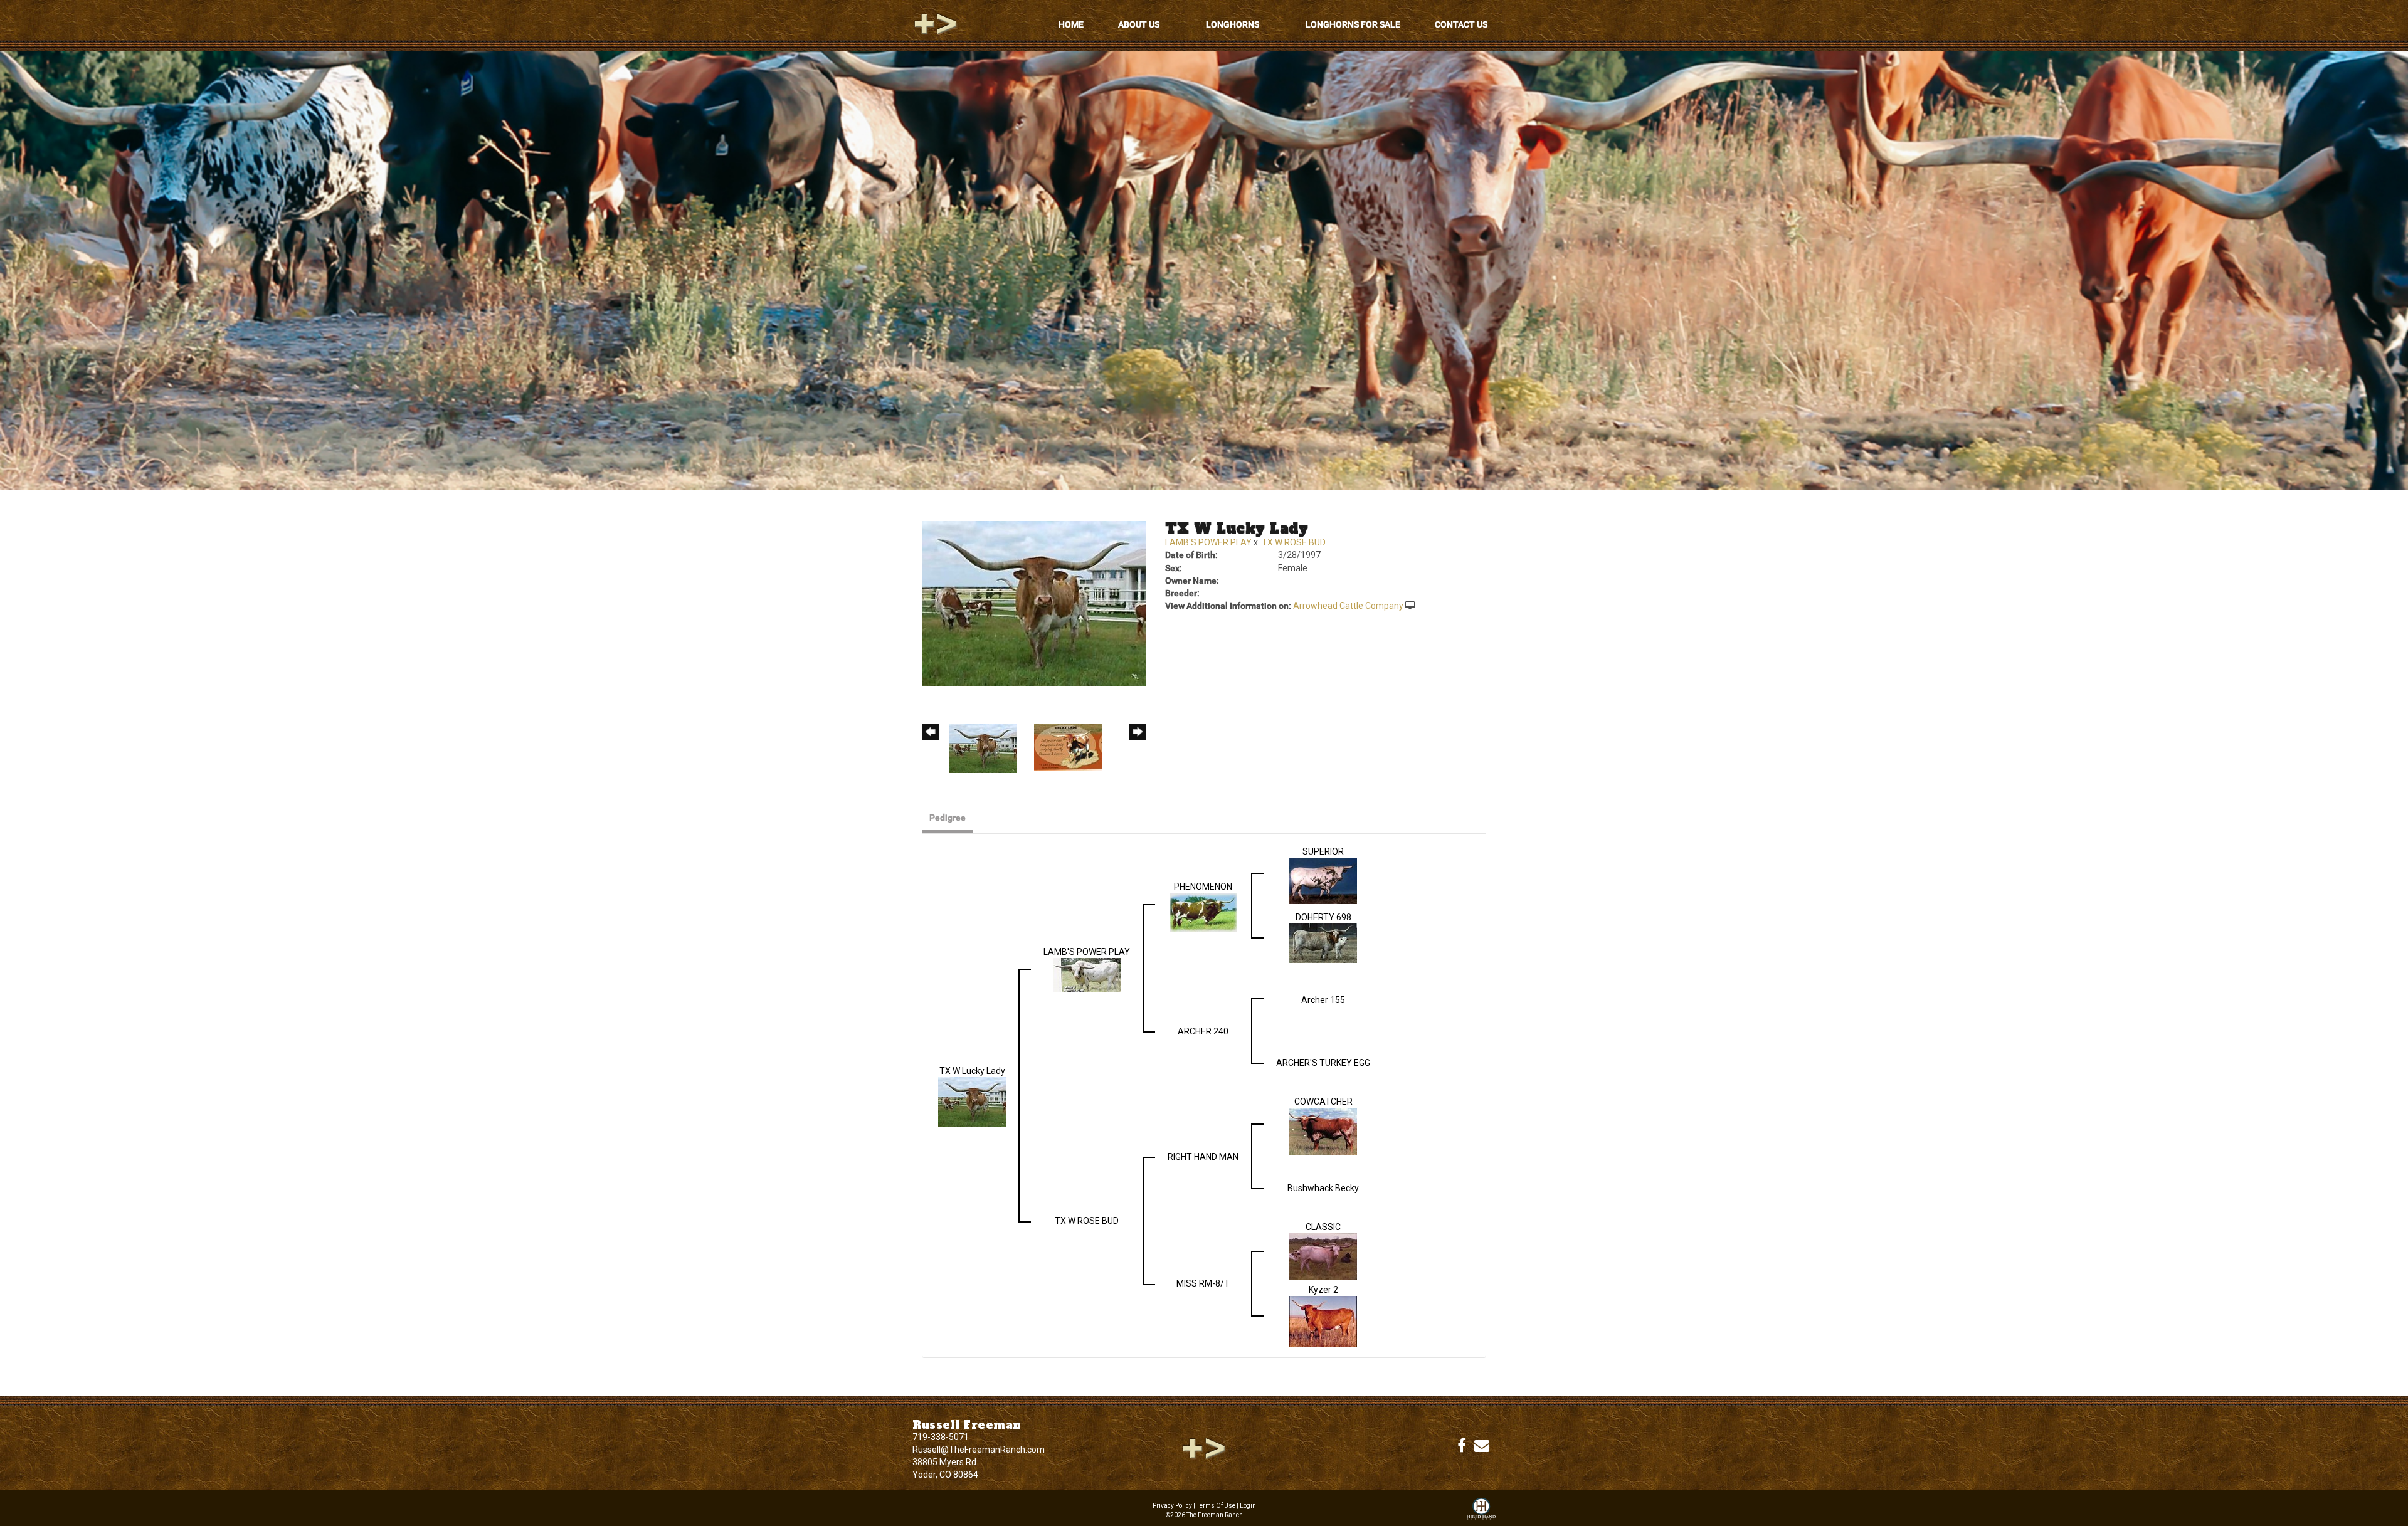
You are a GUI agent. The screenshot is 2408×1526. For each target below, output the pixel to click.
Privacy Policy (1172, 1506)
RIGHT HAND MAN (1203, 1157)
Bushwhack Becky (1323, 1188)
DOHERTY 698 (1323, 917)
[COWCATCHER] (1323, 1130)
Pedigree (948, 818)
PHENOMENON (1203, 887)
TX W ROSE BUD (1294, 542)
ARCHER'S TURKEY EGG (1323, 1063)
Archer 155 (1323, 1000)
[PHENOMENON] (1203, 911)
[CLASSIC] (1323, 1256)
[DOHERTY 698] (1323, 942)
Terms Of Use (1216, 1506)
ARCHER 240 (1203, 1031)
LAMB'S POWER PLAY (1208, 542)
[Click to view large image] (1034, 603)
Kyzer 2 (1323, 1290)
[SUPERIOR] (1323, 880)
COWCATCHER (1323, 1102)
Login (1248, 1506)
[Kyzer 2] (1323, 1320)
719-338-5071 (941, 1437)
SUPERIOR (1323, 851)
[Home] (1204, 1448)
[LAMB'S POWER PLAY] (1087, 974)
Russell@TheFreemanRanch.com (979, 1450)
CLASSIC (1323, 1227)
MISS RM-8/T (1203, 1283)
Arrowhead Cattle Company (1348, 606)
